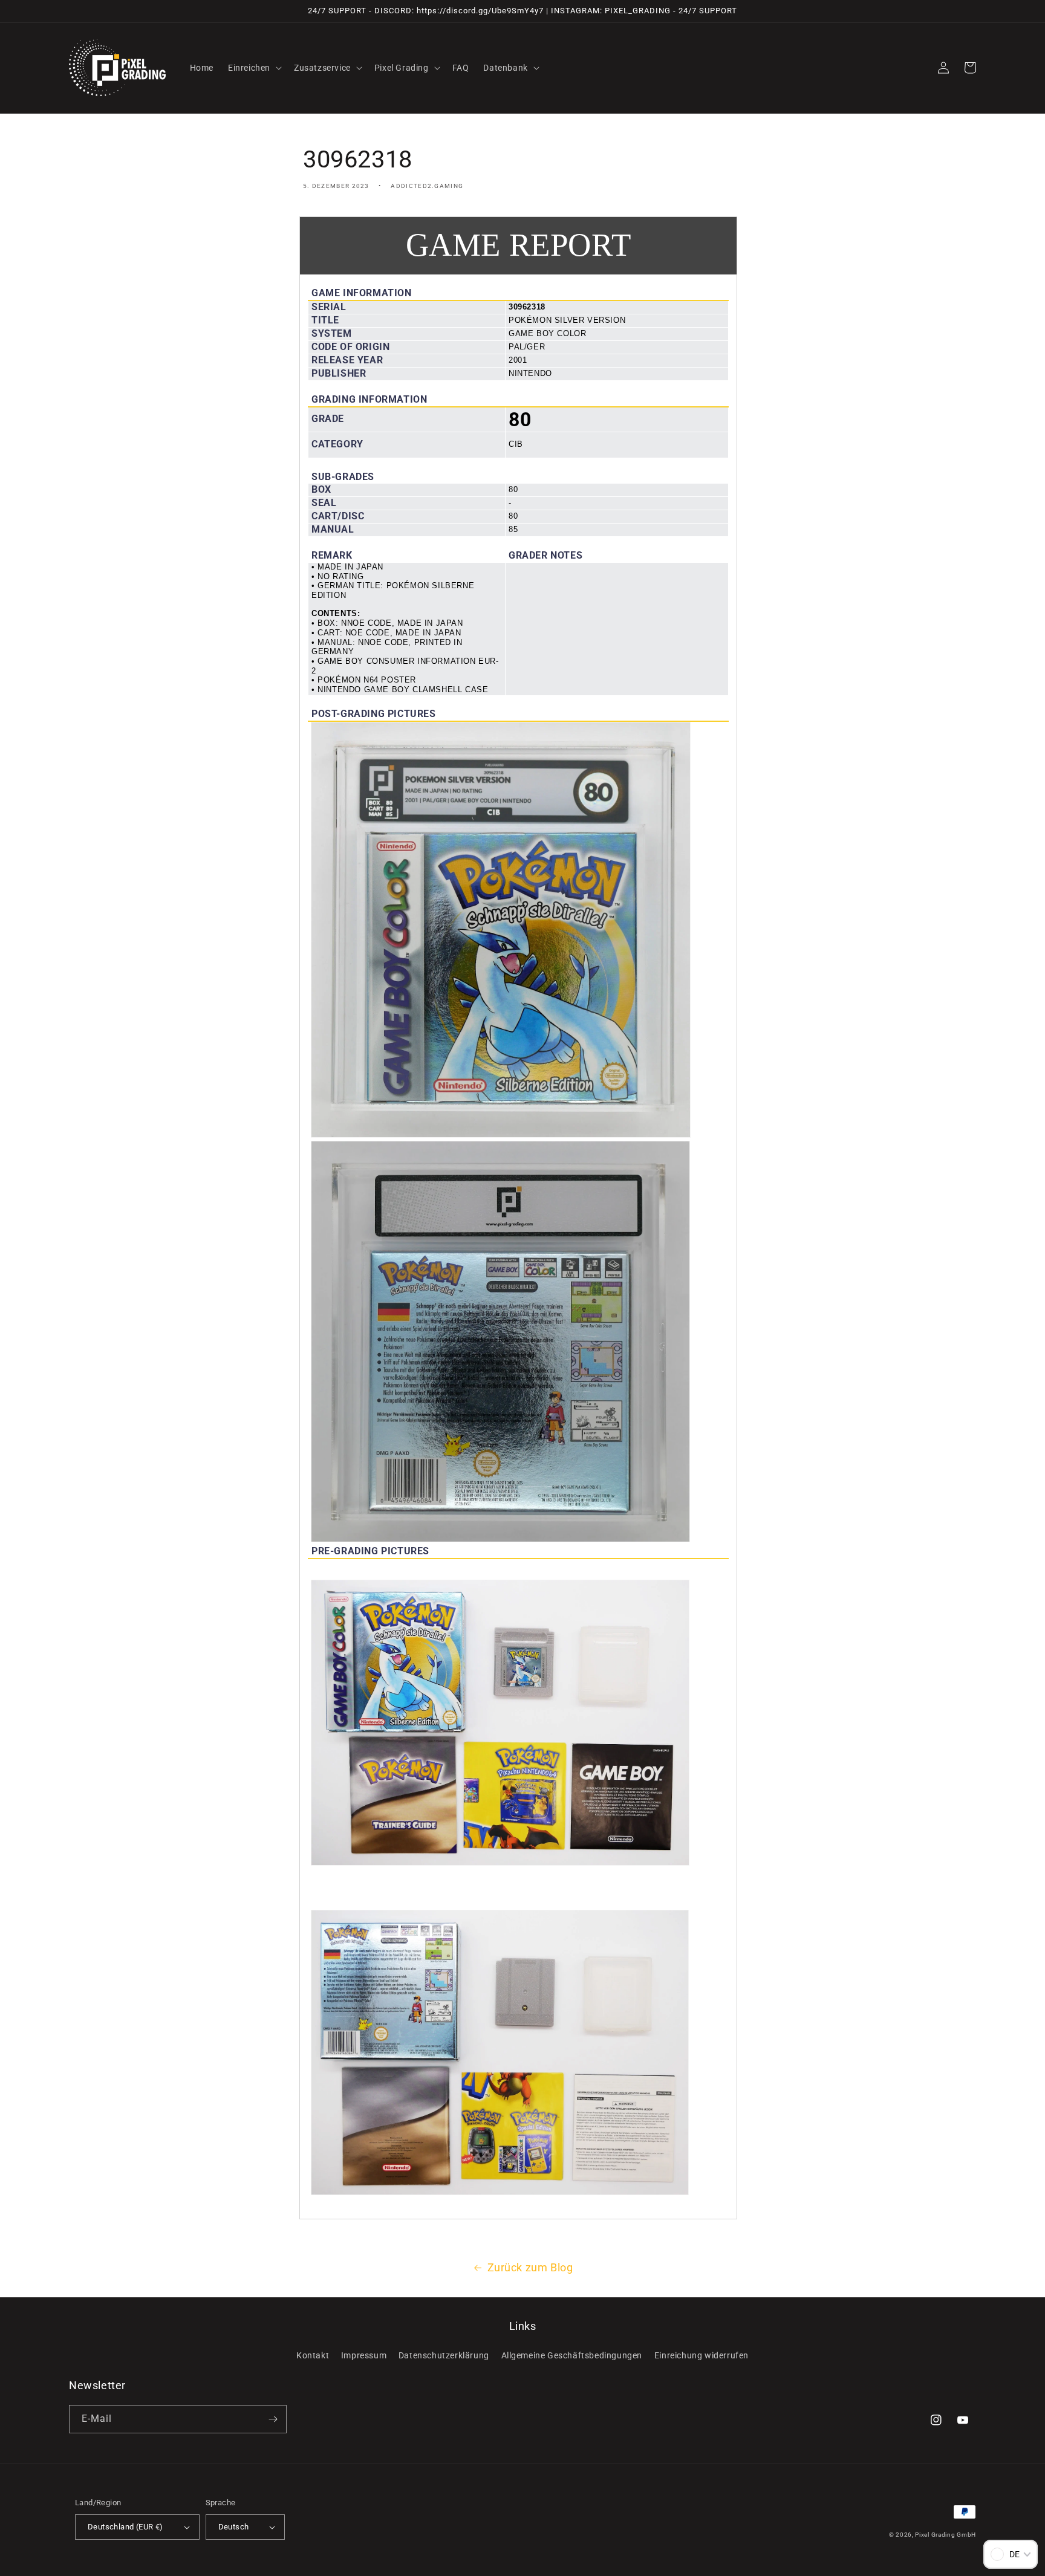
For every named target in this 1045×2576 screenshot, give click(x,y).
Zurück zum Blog (530, 2267)
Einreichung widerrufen (702, 2355)
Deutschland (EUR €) (125, 2527)
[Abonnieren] (273, 2419)
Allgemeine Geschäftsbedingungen (572, 2355)
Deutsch (234, 2527)
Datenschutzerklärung (444, 2355)
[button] (254, 68)
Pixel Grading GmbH (946, 2535)
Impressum (364, 2355)
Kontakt (313, 2355)
